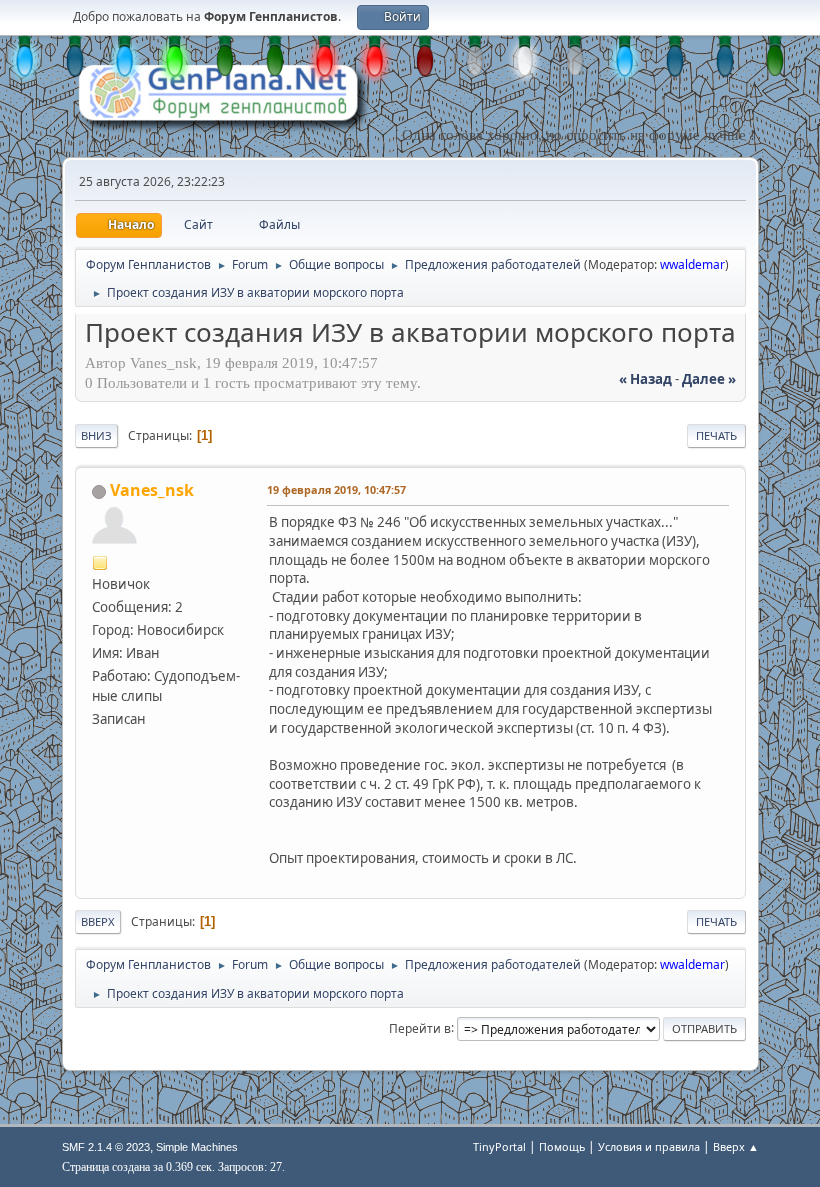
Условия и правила (649, 1146)
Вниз (96, 435)
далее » (709, 379)
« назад (645, 379)
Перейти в (420, 1027)
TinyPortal (499, 1146)
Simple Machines (197, 1147)
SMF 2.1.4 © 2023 (106, 1147)
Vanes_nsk (152, 490)
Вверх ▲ (736, 1146)
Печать (716, 435)
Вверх (98, 921)
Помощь (562, 1146)
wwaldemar (692, 264)
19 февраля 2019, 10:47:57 (336, 489)
